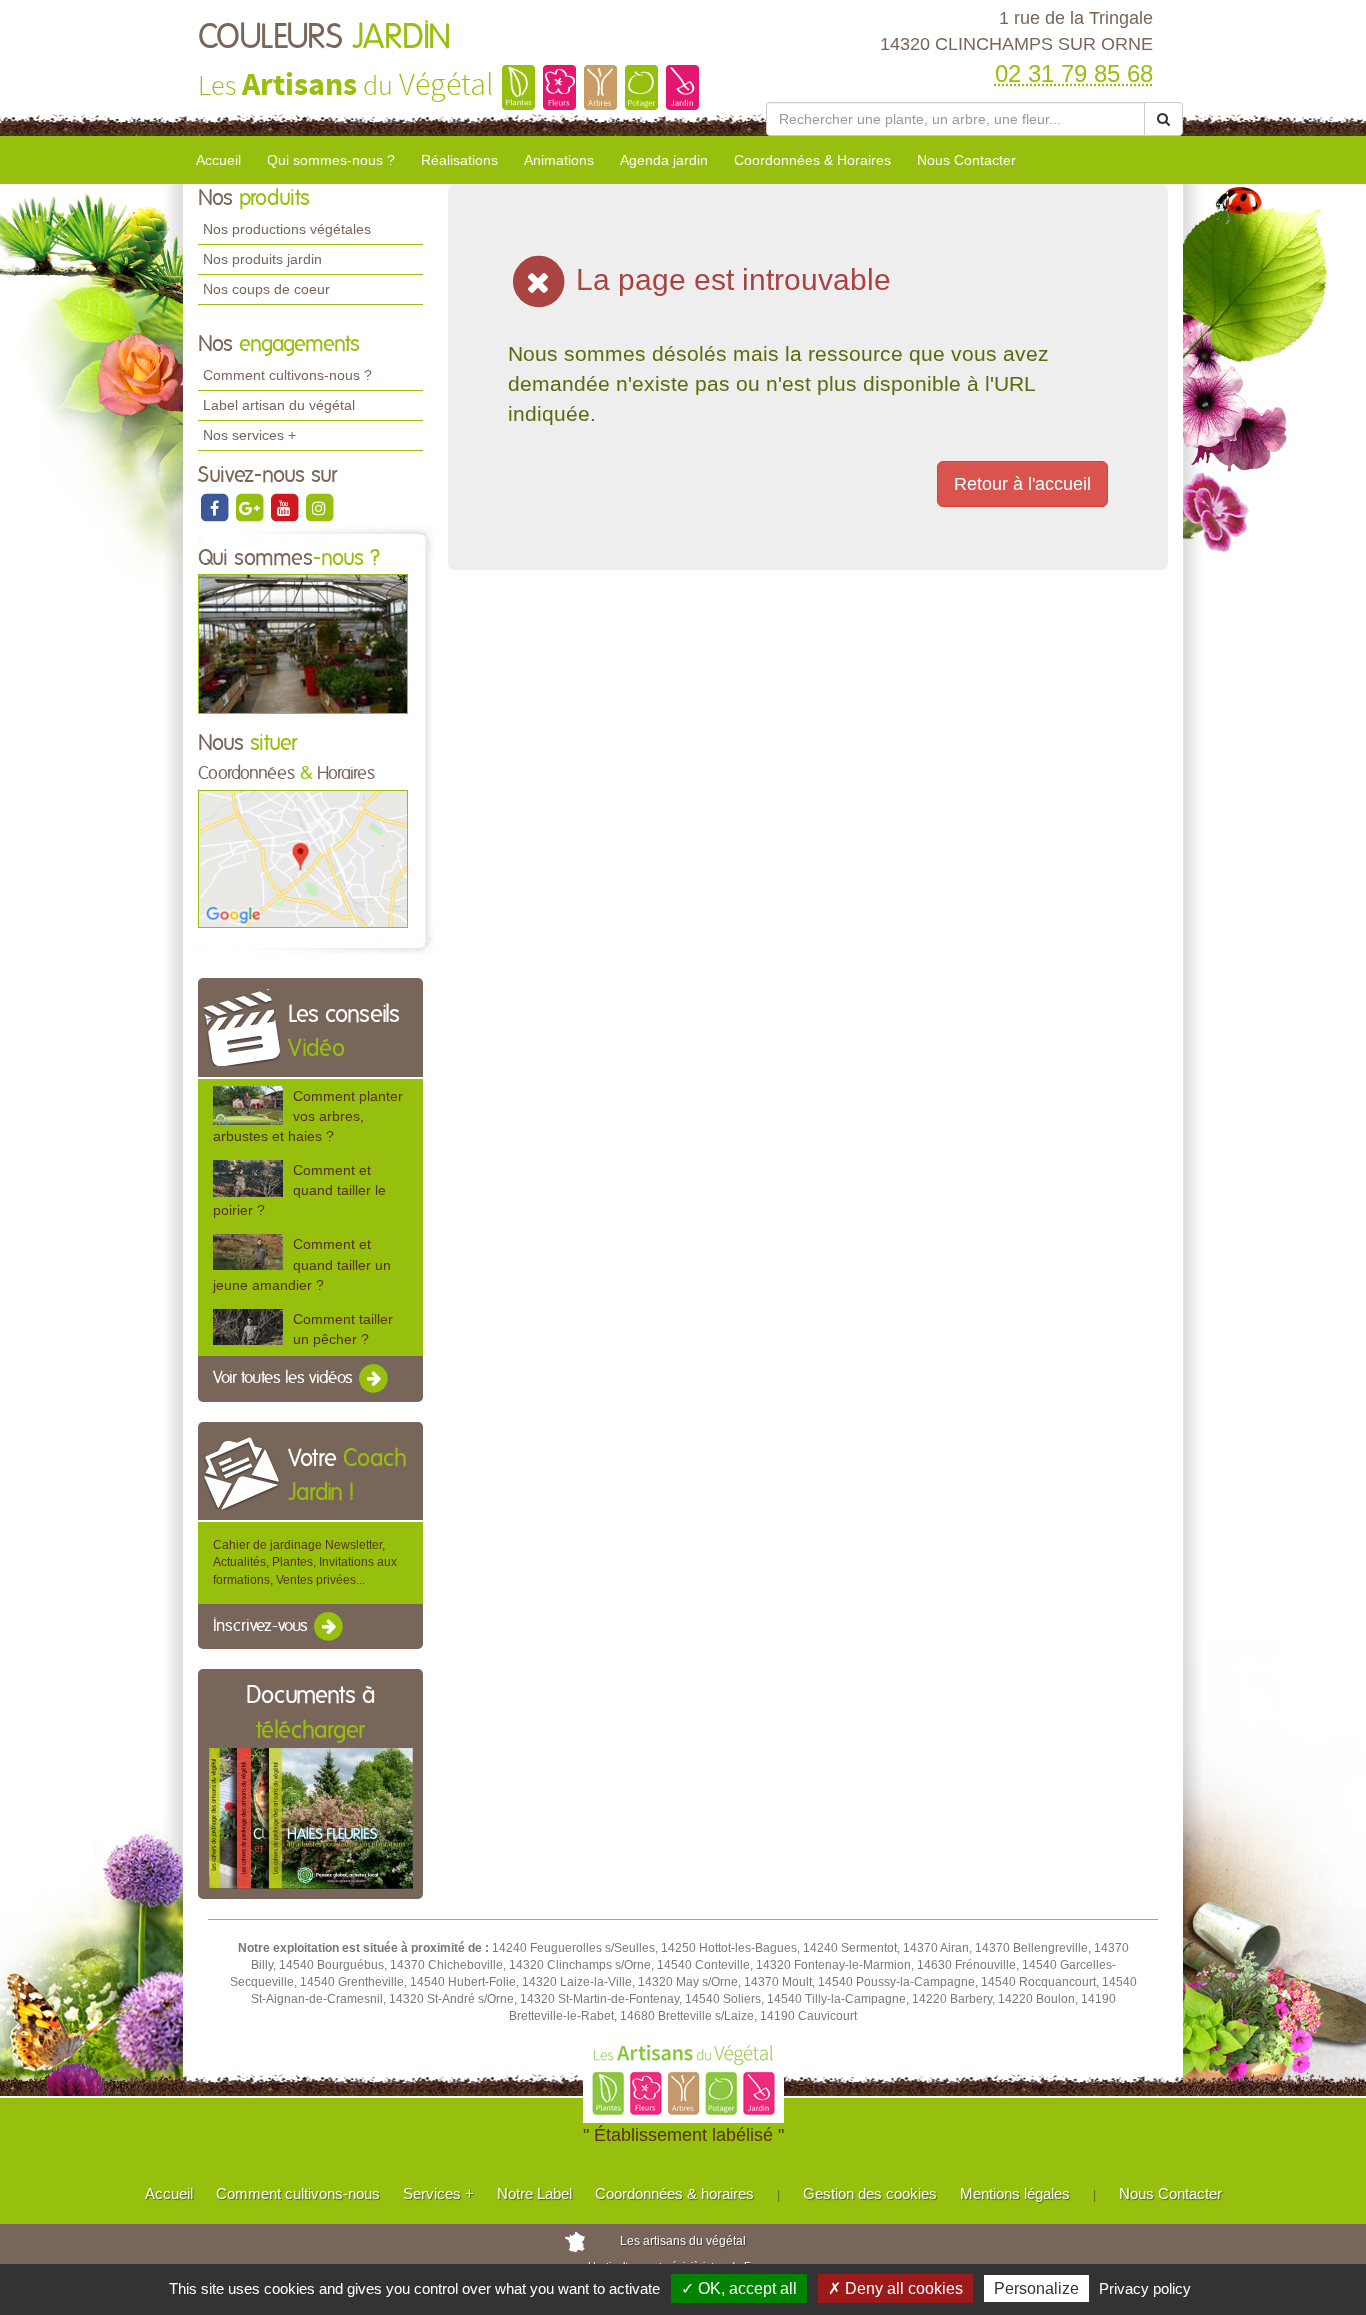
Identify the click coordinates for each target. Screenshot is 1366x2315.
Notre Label (534, 2193)
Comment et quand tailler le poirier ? (299, 1190)
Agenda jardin (664, 160)
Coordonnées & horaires (674, 2193)
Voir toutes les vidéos (285, 1378)
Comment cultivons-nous (298, 2193)
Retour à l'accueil (1022, 484)
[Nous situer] (303, 858)
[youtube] (285, 507)
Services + (438, 2193)
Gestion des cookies (870, 2193)
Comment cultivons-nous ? (287, 375)
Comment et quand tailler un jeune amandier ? (302, 1264)
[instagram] (319, 507)
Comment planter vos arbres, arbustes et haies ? (308, 1116)
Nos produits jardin (262, 259)
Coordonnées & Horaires (812, 160)
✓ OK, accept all (739, 2288)
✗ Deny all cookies (895, 2288)
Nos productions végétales (287, 229)
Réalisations (459, 160)
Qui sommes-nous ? (331, 160)
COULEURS (324, 38)
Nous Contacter (966, 160)
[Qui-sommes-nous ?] (303, 643)
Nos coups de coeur (266, 289)
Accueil (218, 160)
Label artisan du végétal (279, 405)
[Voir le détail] (248, 1105)
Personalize (1036, 2288)
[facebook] (215, 507)
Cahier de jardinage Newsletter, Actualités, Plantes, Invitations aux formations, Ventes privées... (305, 1562)
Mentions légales (1015, 2193)
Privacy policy (1145, 2288)
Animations (559, 160)
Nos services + (249, 435)
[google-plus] (250, 507)
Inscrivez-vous (262, 1626)
